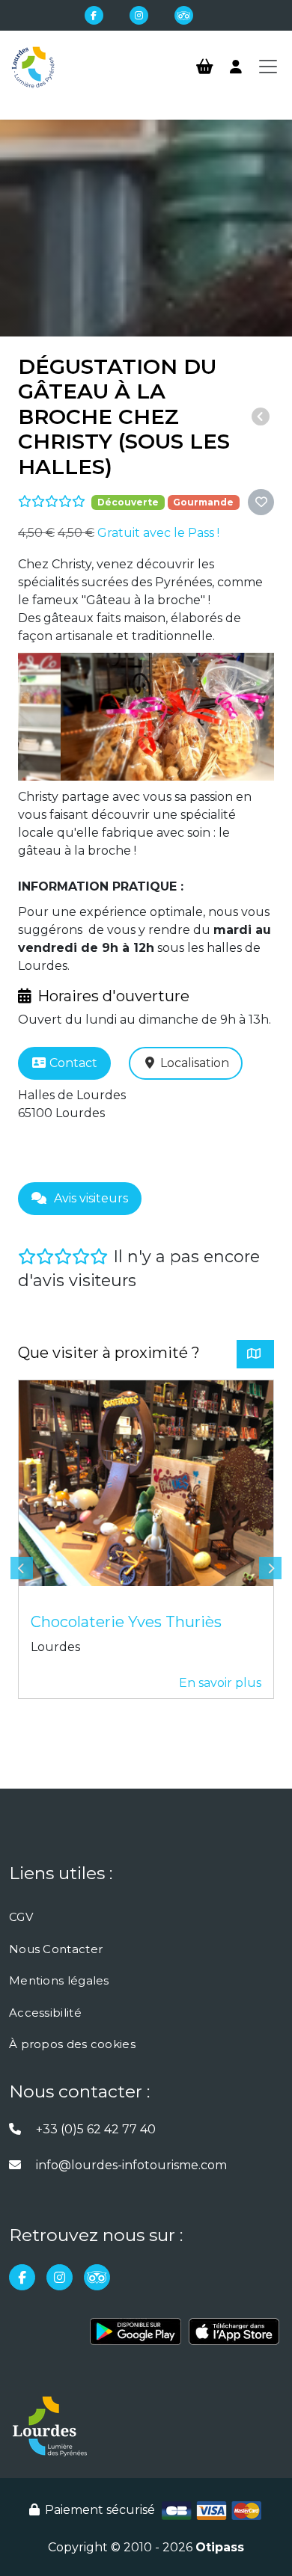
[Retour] (261, 417)
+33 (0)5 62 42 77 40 (96, 2129)
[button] (261, 502)
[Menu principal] (268, 67)
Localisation (195, 1063)
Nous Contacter (56, 1949)
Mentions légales (59, 1980)
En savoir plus (220, 1683)
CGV (21, 1917)
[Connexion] (236, 67)
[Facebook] (94, 15)
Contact (73, 1063)
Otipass (220, 2547)
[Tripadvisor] (184, 15)
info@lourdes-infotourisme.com (131, 2165)
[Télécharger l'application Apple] (234, 2337)
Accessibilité (45, 2013)
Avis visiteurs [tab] (91, 1198)
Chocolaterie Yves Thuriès (126, 1622)
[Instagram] (139, 15)
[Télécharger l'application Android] (135, 2337)
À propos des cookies (72, 2044)
